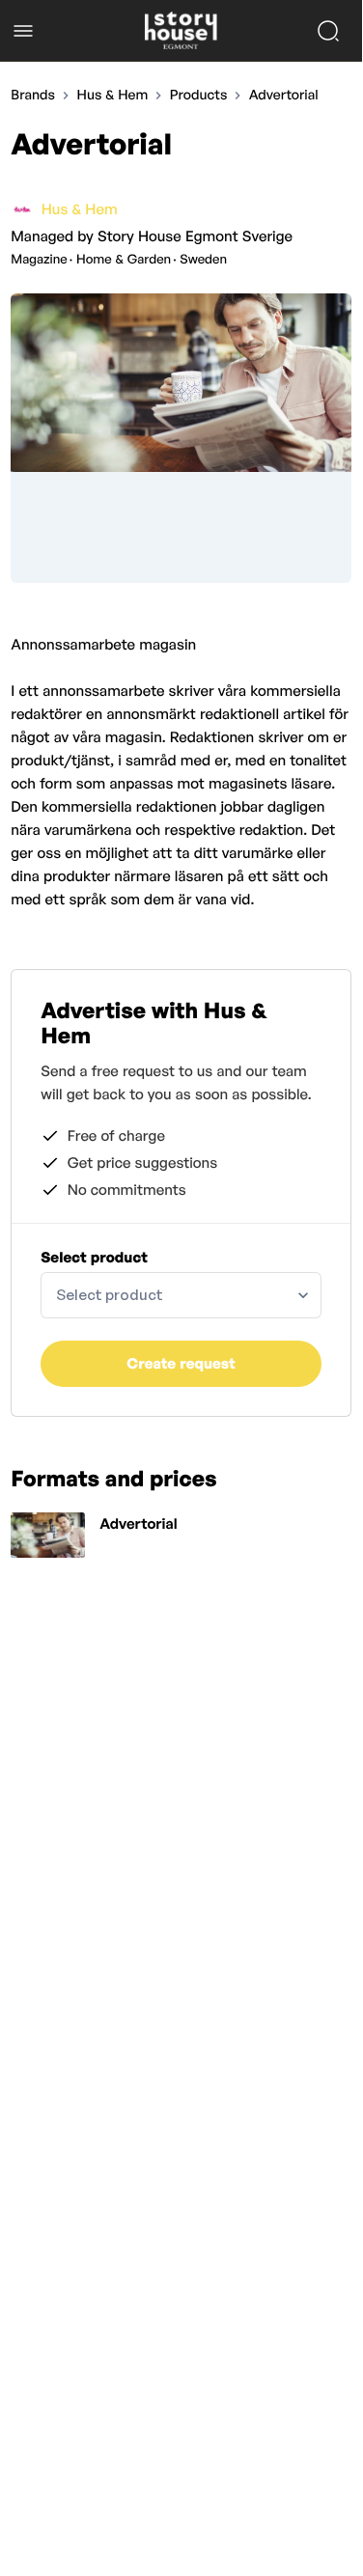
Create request (181, 1363)
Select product (94, 1257)
